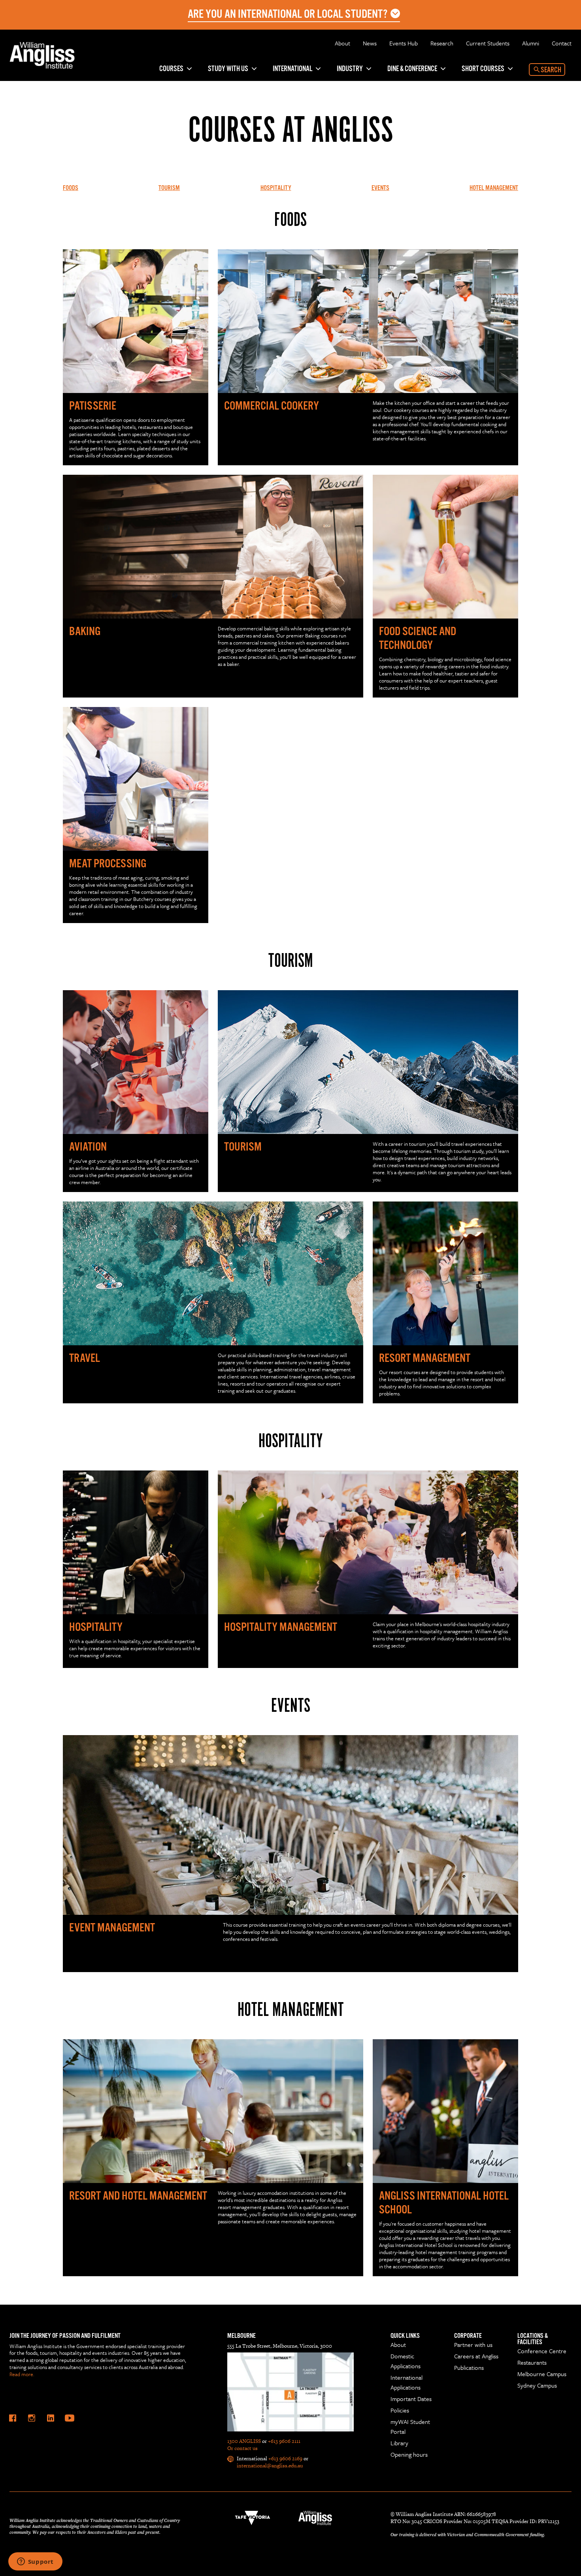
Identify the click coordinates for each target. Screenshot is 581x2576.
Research (442, 43)
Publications (469, 2367)
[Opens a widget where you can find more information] (35, 2562)
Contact (562, 43)
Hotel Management (494, 188)
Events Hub (404, 43)
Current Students (488, 43)
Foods (71, 188)
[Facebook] (13, 2418)
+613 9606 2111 (284, 2441)
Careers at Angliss (476, 2356)
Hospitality (276, 188)
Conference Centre (542, 2351)
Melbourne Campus (542, 2374)
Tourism (169, 188)
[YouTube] (70, 2418)
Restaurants (532, 2362)
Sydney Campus (537, 2385)
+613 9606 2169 (285, 2458)
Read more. (22, 2374)
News (370, 43)
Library (399, 2443)
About (342, 43)
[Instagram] (32, 2418)
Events (380, 188)
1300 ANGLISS (244, 2441)
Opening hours (409, 2454)
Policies (400, 2410)
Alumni (531, 43)
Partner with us (473, 2345)
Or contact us (242, 2448)
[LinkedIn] (51, 2418)
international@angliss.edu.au (270, 2466)
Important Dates (411, 2399)
